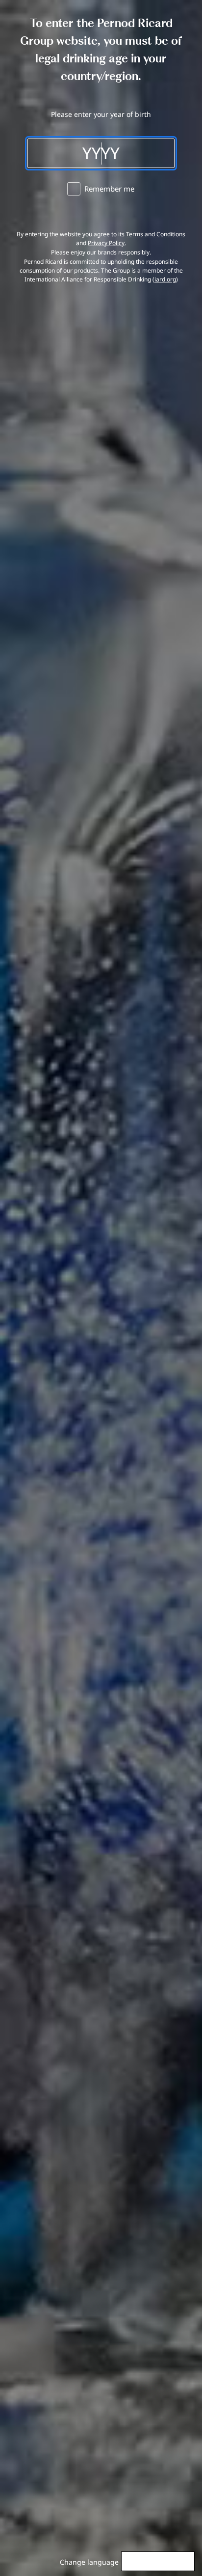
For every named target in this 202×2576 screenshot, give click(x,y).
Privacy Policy (106, 243)
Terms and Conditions (156, 234)
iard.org (165, 279)
